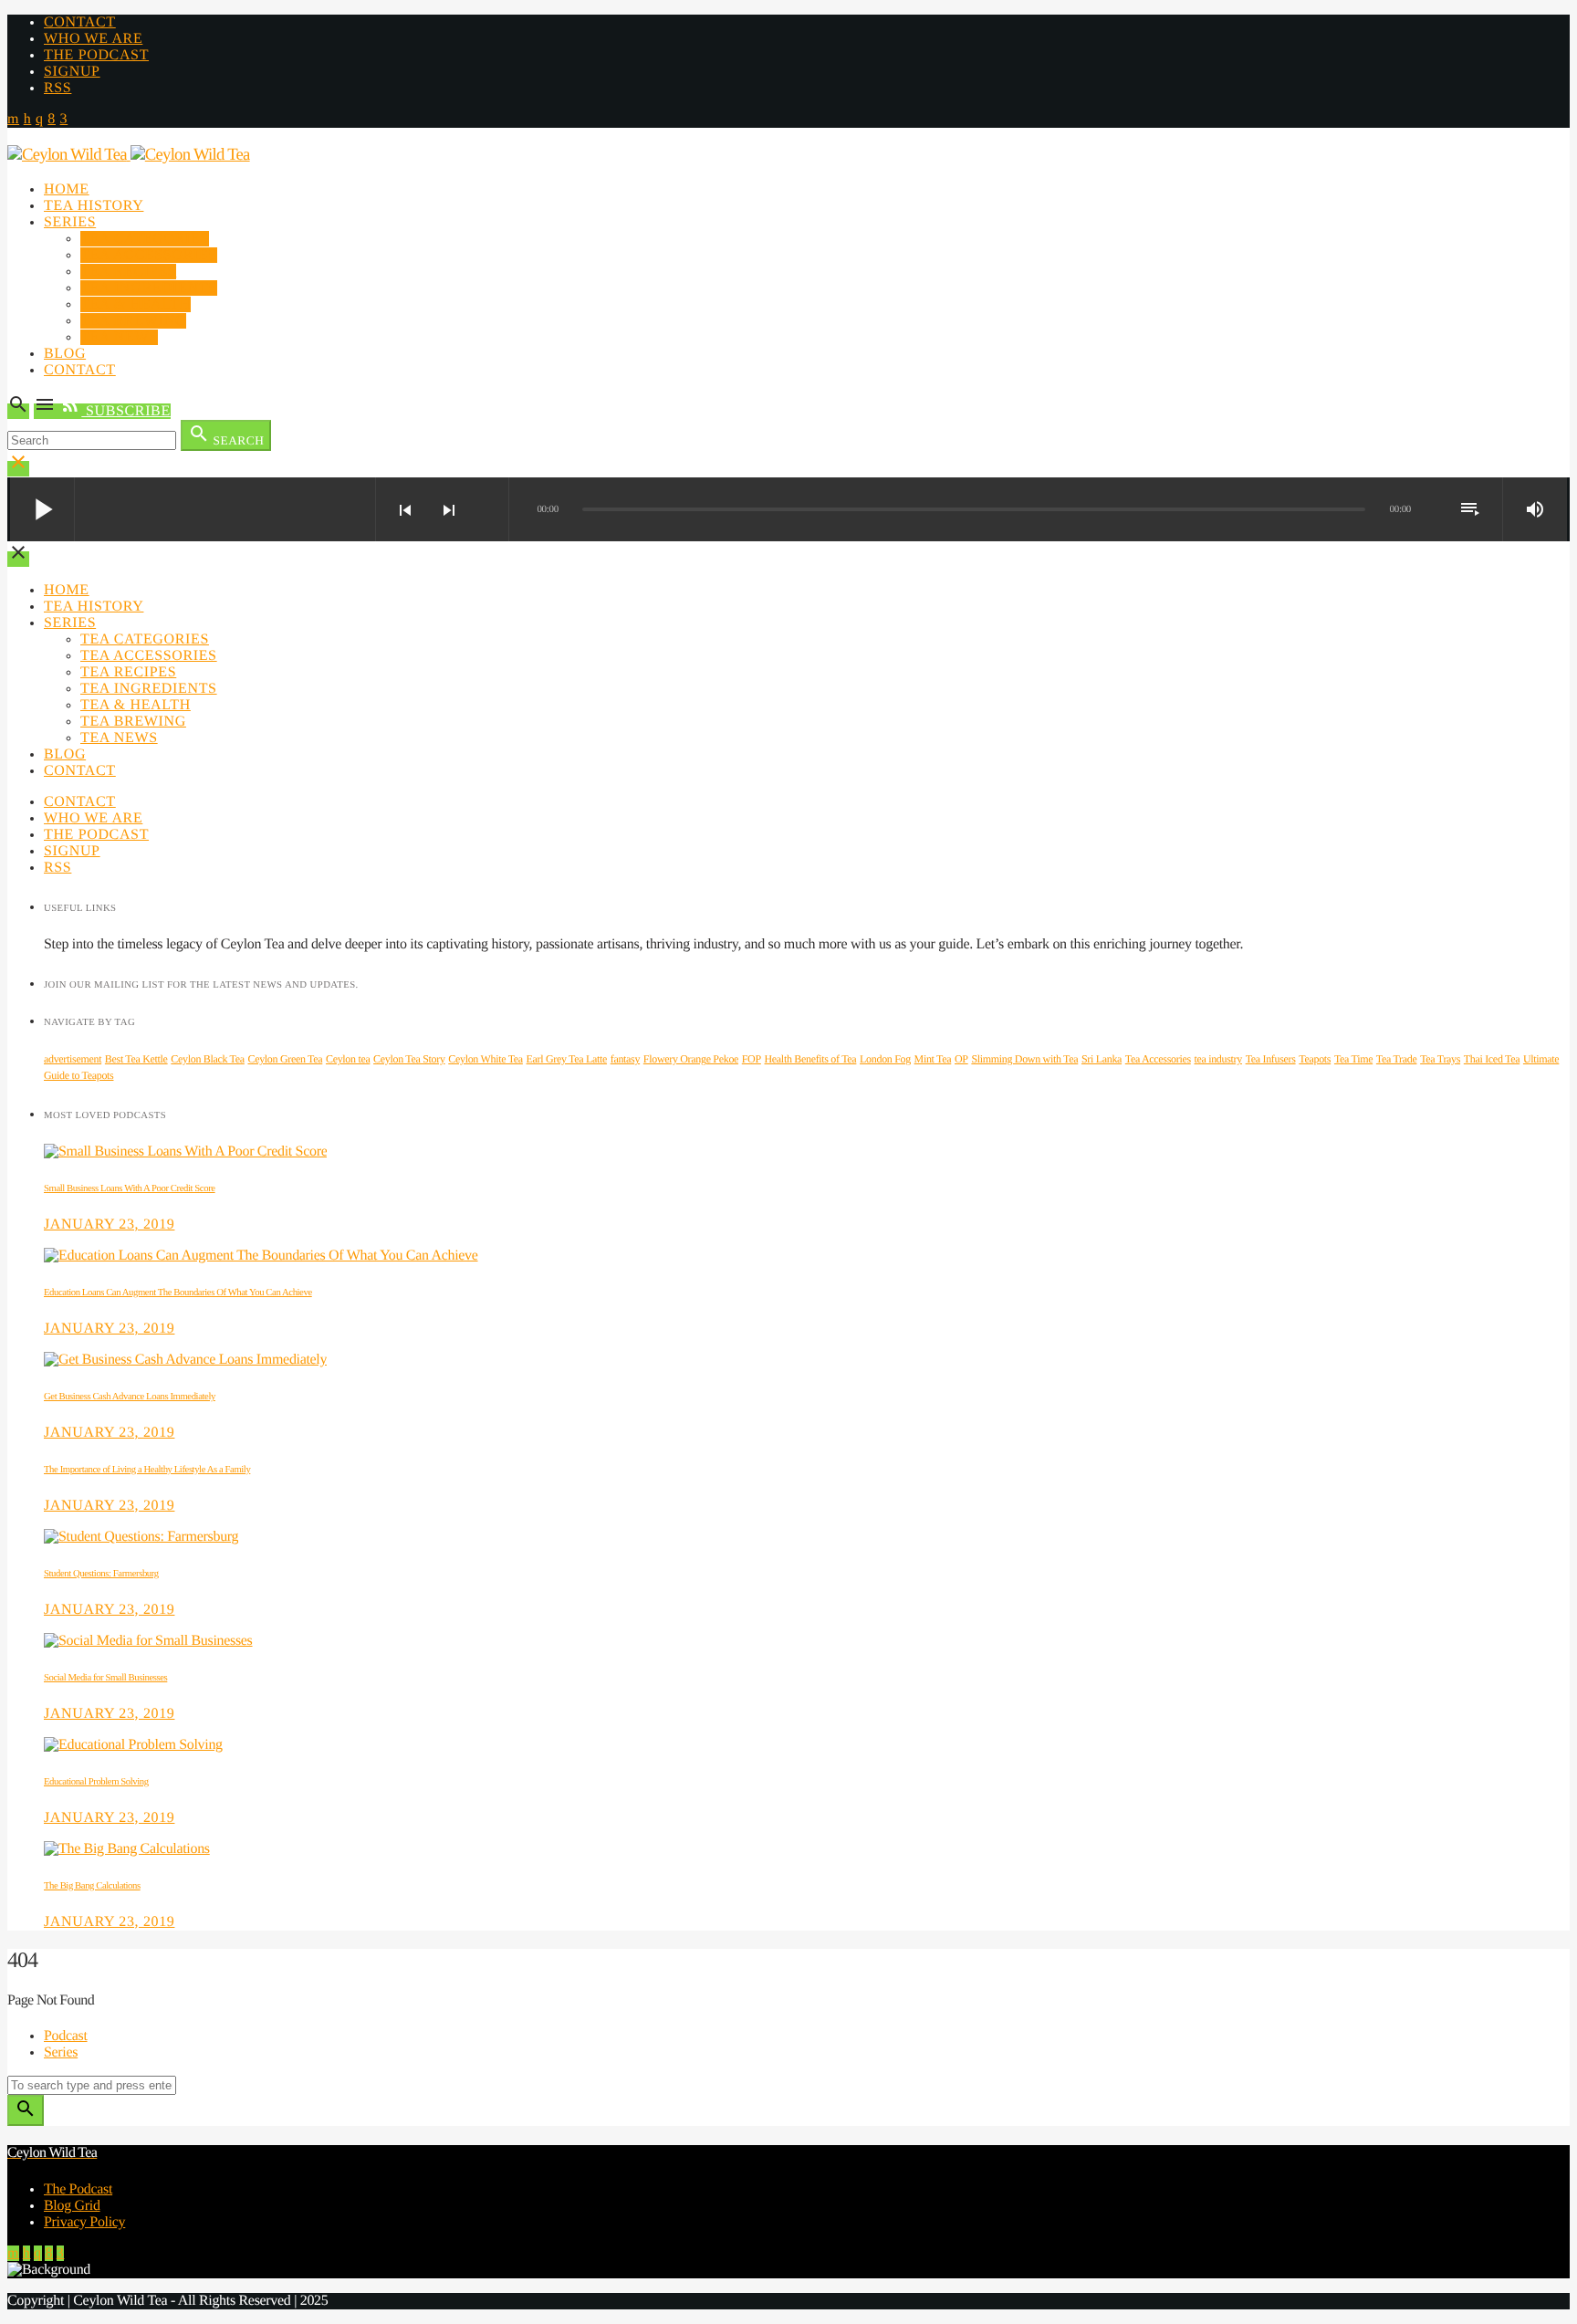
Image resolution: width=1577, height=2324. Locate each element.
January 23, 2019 (109, 1225)
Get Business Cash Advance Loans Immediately (130, 1397)
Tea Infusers (1271, 1059)
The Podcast (96, 55)
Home (67, 189)
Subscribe (115, 411)
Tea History (94, 206)
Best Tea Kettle (136, 1059)
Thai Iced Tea (1492, 1059)
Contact (80, 22)
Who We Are (93, 39)
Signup (72, 72)
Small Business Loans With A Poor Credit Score (130, 1188)
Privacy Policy (84, 2222)
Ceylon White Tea (486, 1059)
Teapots (1315, 1059)
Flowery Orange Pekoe (691, 1059)
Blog (65, 354)
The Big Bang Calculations (92, 1886)
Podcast (66, 2036)
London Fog (885, 1059)
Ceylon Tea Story (409, 1059)
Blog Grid (72, 2206)
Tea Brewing (133, 321)
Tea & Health (136, 304)
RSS (57, 88)
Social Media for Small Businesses (105, 1678)
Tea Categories (145, 239)
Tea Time (1353, 1059)
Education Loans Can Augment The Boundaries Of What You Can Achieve (178, 1293)
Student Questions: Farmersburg (101, 1574)
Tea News (119, 337)
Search (226, 435)
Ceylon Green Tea (285, 1059)
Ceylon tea (348, 1059)
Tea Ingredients (149, 288)
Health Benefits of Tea (811, 1059)
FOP (752, 1059)
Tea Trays (1440, 1059)
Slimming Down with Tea (1024, 1059)
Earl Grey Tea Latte (567, 1059)
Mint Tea (933, 1059)
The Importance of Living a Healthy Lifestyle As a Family (147, 1470)
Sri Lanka (1102, 1059)
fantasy (625, 1059)
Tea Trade (1397, 1059)
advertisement (73, 1059)
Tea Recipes (128, 272)
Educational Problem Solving (96, 1782)
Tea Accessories (149, 255)
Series (70, 222)
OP (961, 1059)
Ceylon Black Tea (207, 1059)
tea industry (1217, 1059)
